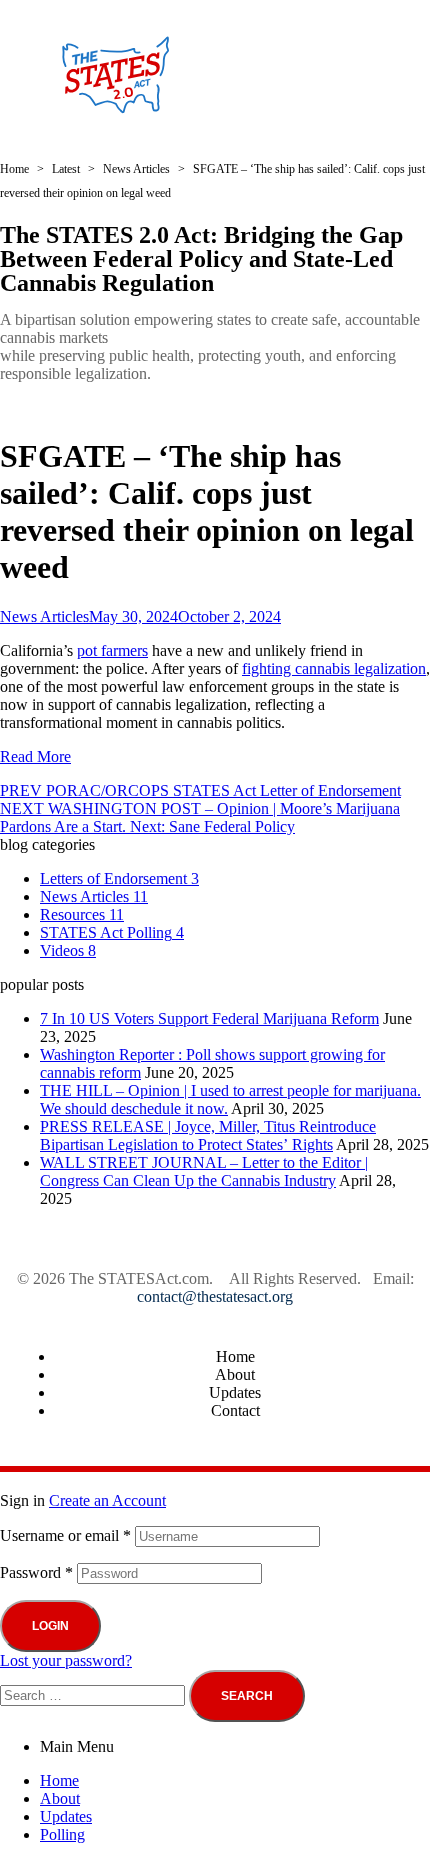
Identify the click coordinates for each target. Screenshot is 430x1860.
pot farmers (112, 650)
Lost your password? (66, 1660)
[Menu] (342, 75)
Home (59, 1780)
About (60, 1798)
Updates (66, 1816)
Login (50, 1626)
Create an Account (107, 1500)
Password (36, 1572)
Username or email (65, 1535)
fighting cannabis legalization (334, 668)
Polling (62, 1834)
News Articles (44, 616)
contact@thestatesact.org (215, 1296)
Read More (35, 756)
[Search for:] (94, 1694)
